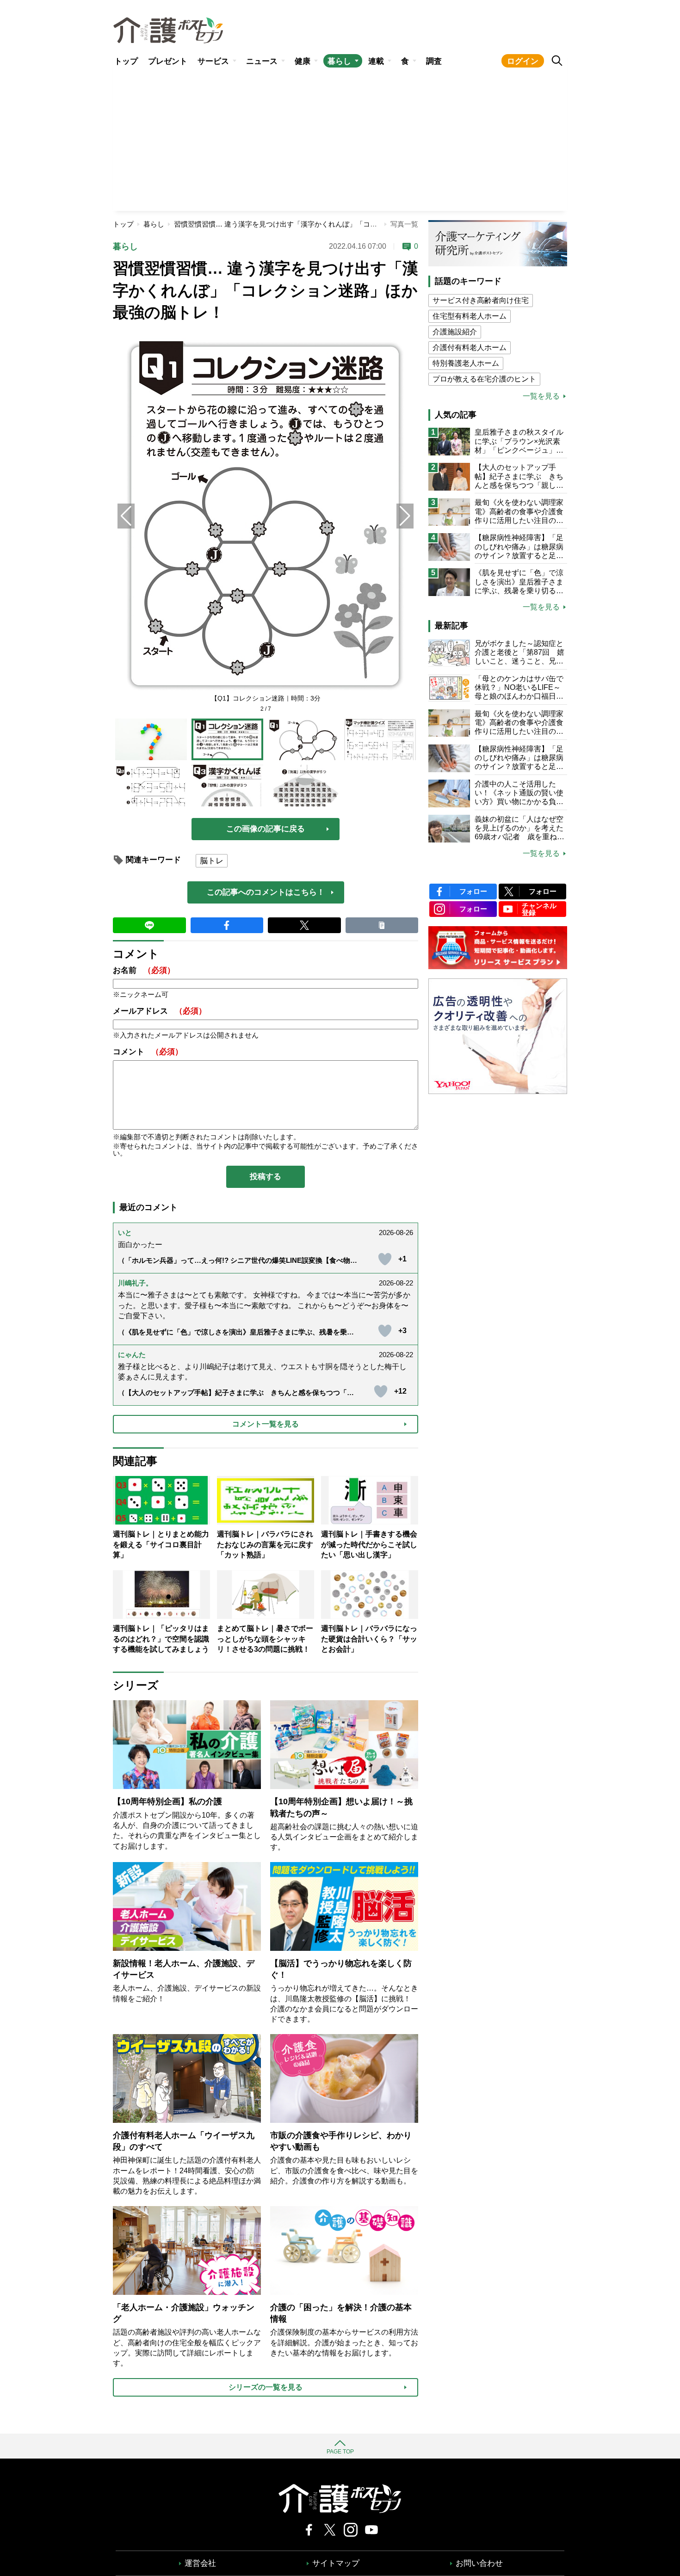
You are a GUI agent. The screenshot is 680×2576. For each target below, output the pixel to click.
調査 (434, 61)
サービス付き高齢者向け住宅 (481, 300)
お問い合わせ (479, 2563)
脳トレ (212, 861)
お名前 (144, 970)
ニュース (262, 61)
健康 (303, 61)
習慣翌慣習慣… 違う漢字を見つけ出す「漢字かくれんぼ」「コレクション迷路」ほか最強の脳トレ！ (331, 224)
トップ (126, 61)
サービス (213, 61)
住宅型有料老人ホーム (470, 316)
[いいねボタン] (385, 1259)
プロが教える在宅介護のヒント (484, 379)
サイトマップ (336, 2563)
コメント (148, 1052)
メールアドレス (160, 1011)
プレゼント (168, 61)
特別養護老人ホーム (466, 363)
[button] (405, 516)
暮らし (339, 61)
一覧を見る (541, 396)
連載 (376, 61)
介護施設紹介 (455, 332)
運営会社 (200, 2563)
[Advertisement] (340, 141)
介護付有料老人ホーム (470, 347)
